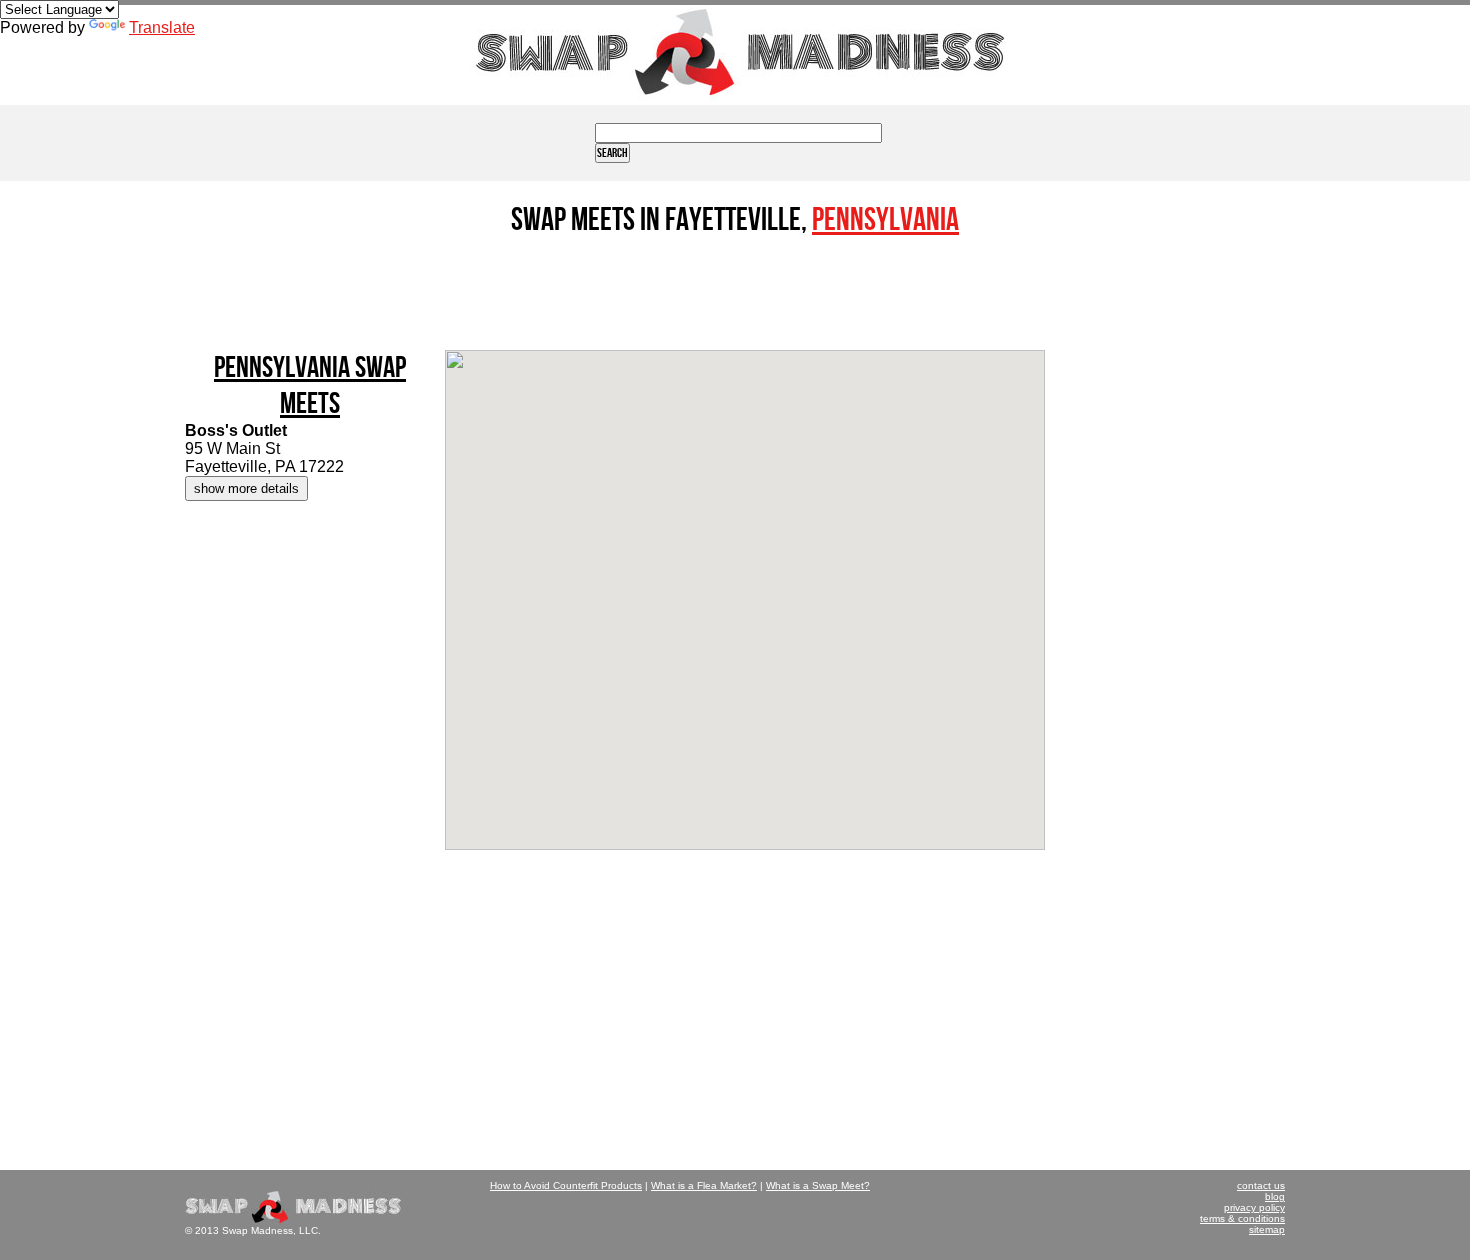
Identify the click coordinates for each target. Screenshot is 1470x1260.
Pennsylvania (885, 220)
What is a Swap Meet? (818, 1185)
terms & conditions (1242, 1218)
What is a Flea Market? (704, 1185)
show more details (246, 488)
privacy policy (1254, 1207)
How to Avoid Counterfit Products (566, 1185)
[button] (745, 583)
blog (1275, 1196)
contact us (1261, 1185)
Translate (162, 27)
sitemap (1267, 1229)
